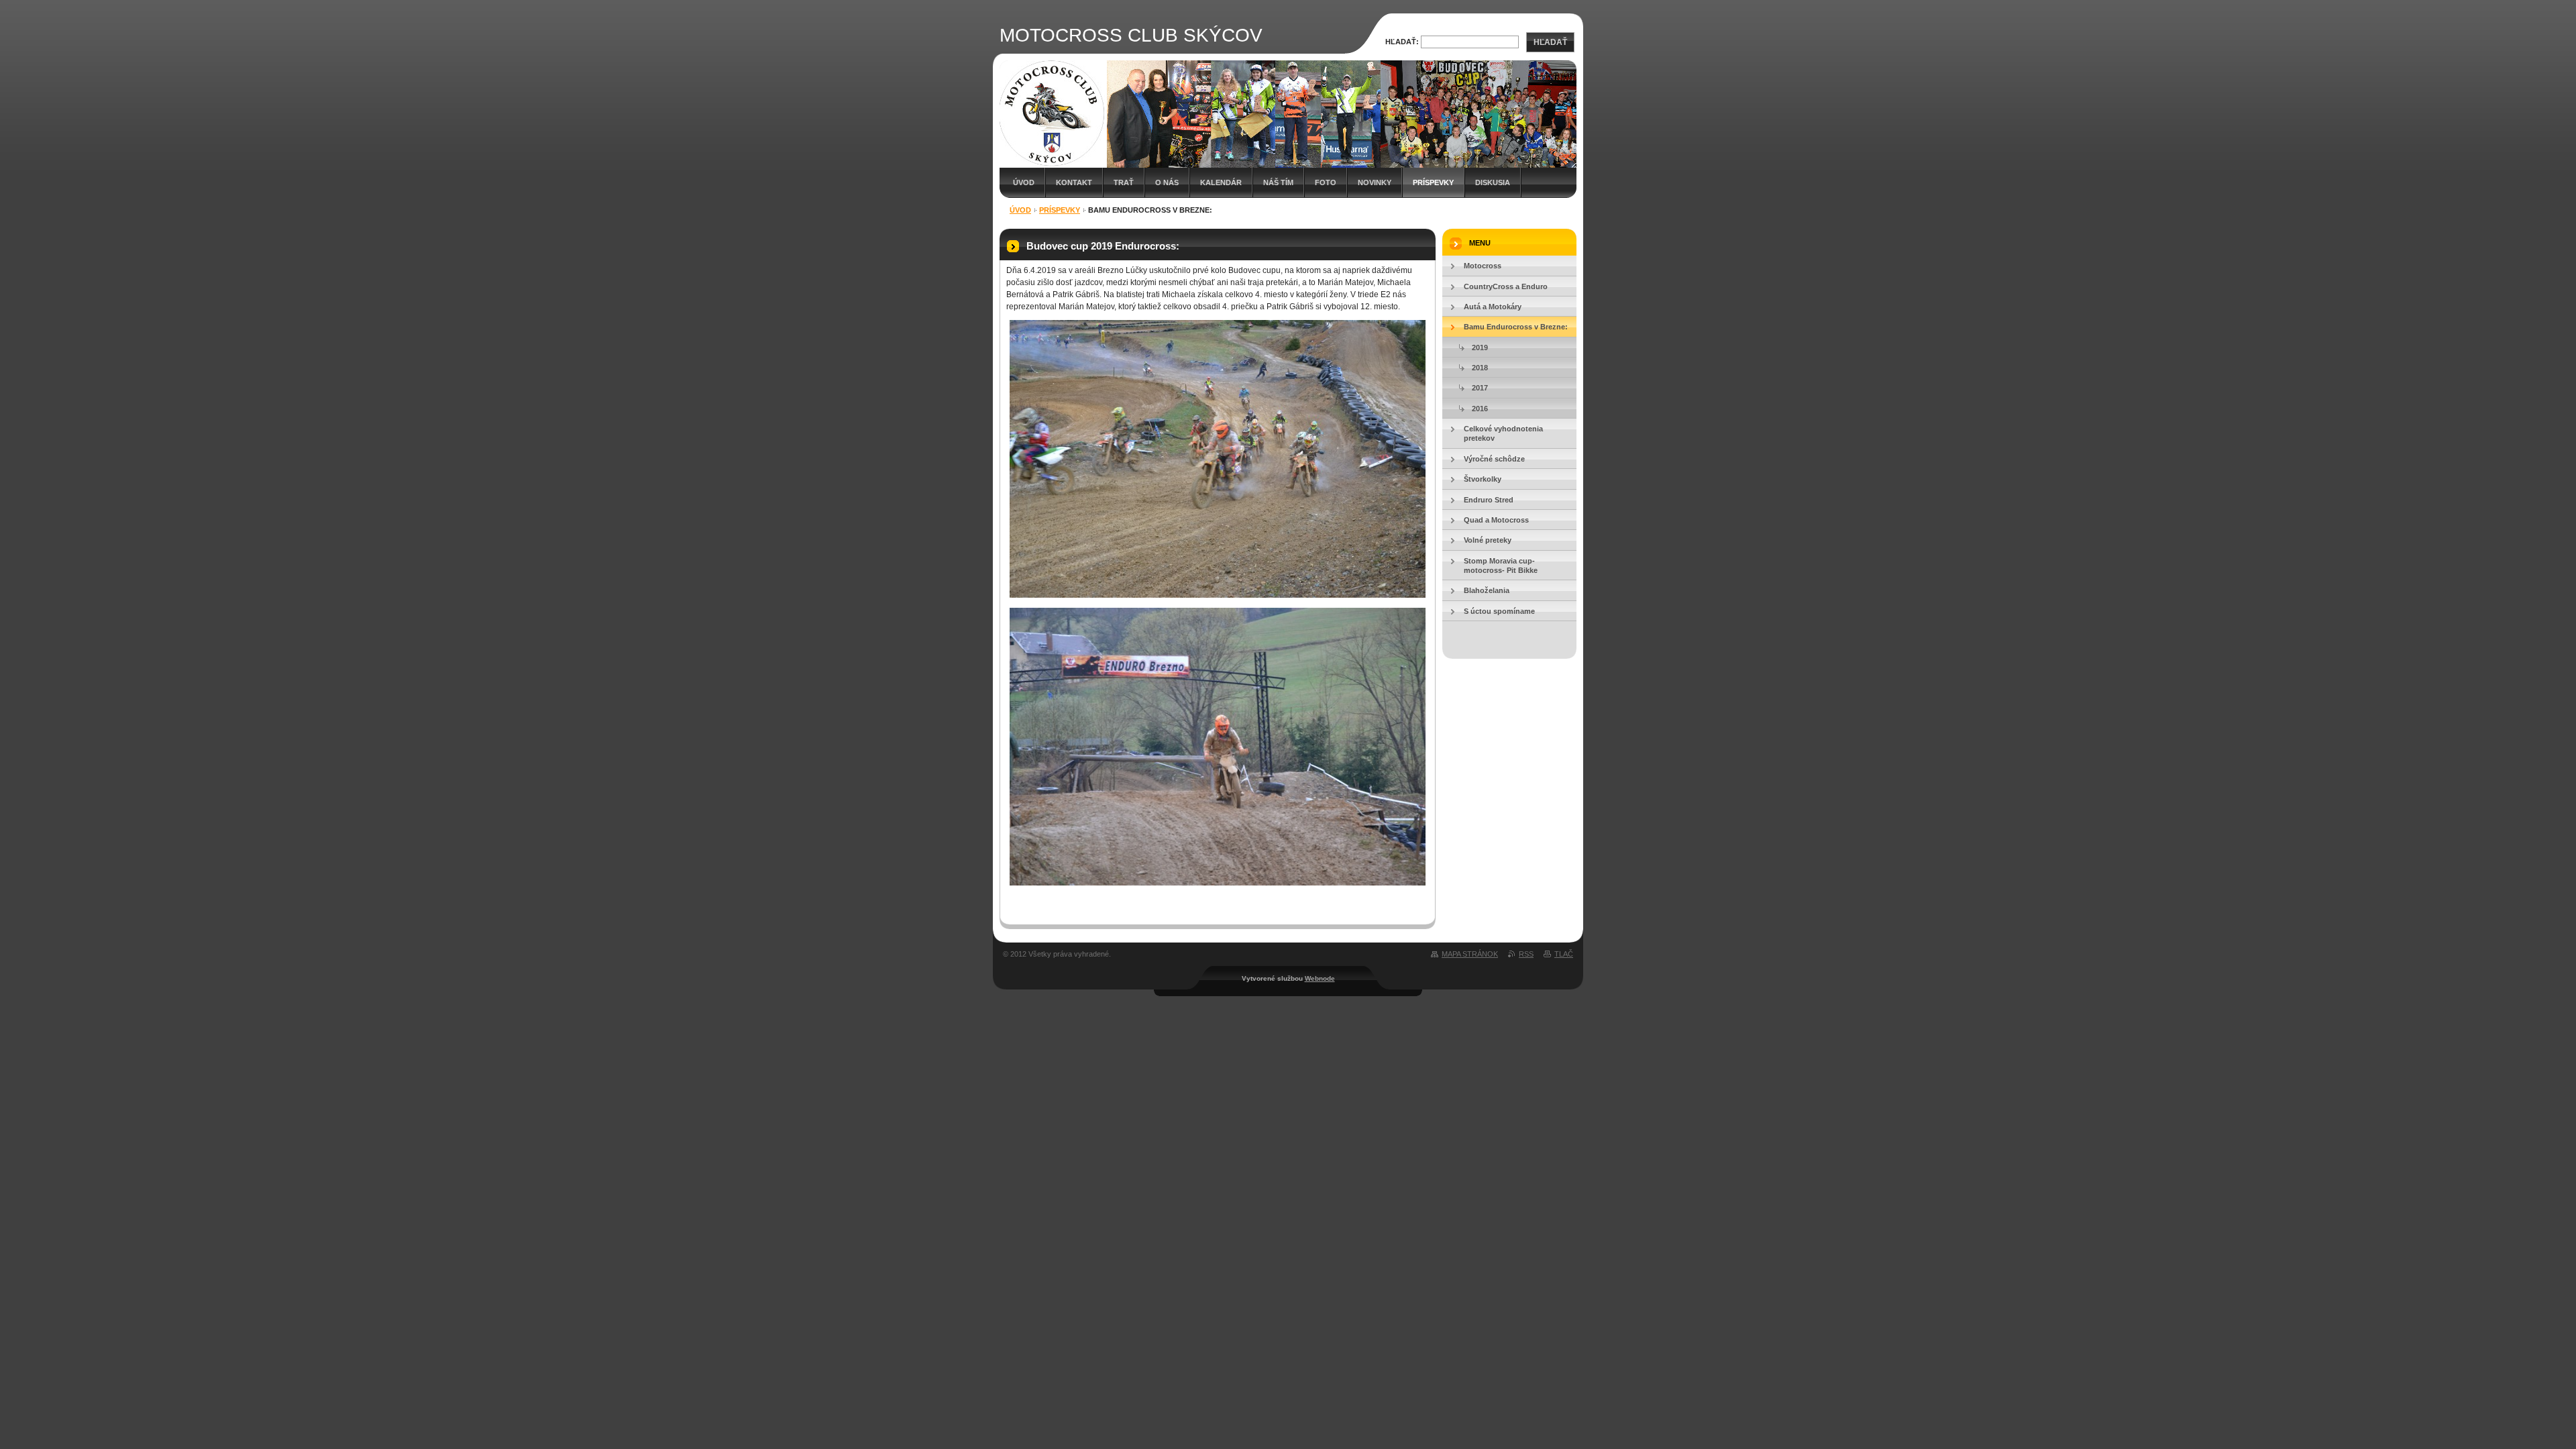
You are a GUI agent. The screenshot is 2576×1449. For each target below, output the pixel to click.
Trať (1124, 182)
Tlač (1564, 954)
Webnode (1320, 978)
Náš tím (1278, 182)
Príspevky (1433, 182)
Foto (1326, 182)
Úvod (1024, 182)
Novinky (1375, 182)
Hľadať (1550, 42)
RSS (1526, 954)
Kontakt (1074, 182)
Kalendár (1221, 182)
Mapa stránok (1470, 954)
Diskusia (1493, 182)
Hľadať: (1402, 42)
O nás (1167, 182)
